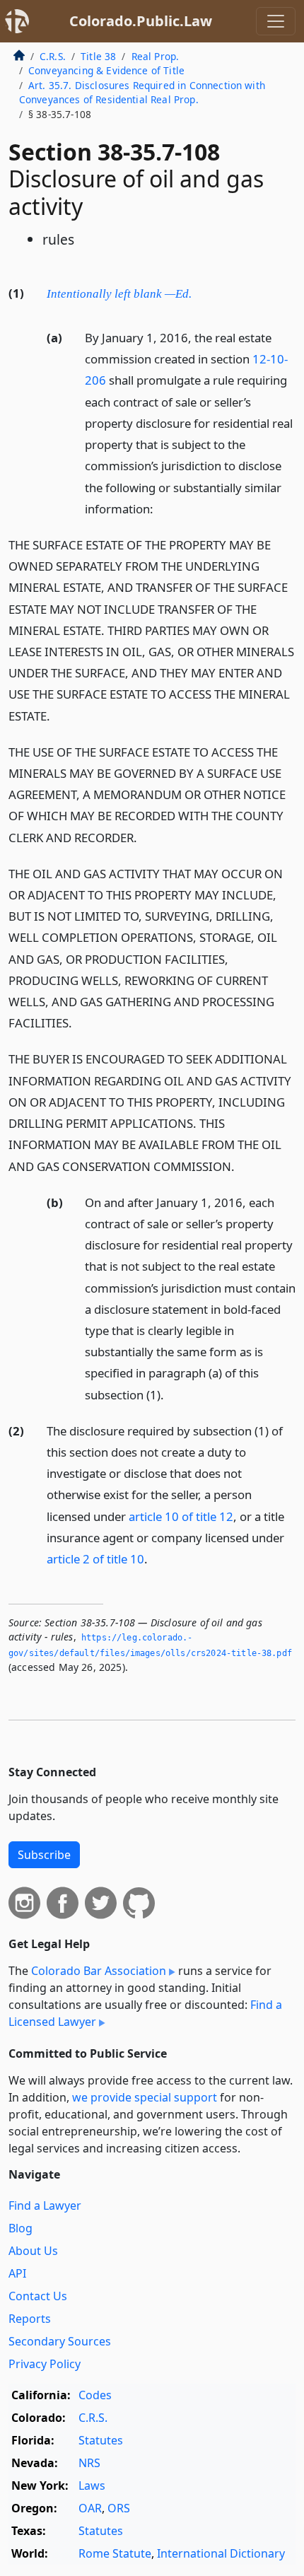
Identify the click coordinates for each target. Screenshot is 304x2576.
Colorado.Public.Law (141, 21)
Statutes (101, 2440)
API (17, 2273)
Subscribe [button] (44, 1855)
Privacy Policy (45, 2364)
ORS (119, 2508)
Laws (92, 2485)
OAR (90, 2508)
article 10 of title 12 (181, 1516)
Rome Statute (115, 2553)
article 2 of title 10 (95, 1559)
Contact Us (38, 2296)
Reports (30, 2319)
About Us (33, 2251)
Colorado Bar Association (99, 1971)
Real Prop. (156, 56)
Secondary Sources (60, 2341)
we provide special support (145, 2097)
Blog (21, 2228)
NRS (89, 2463)
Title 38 (98, 56)
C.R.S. (53, 56)
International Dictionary (221, 2553)
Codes (95, 2395)
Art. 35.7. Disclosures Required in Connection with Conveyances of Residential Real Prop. (142, 92)
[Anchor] (199, 292)
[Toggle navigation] (276, 21)
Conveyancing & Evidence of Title (106, 70)
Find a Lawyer (45, 2205)
